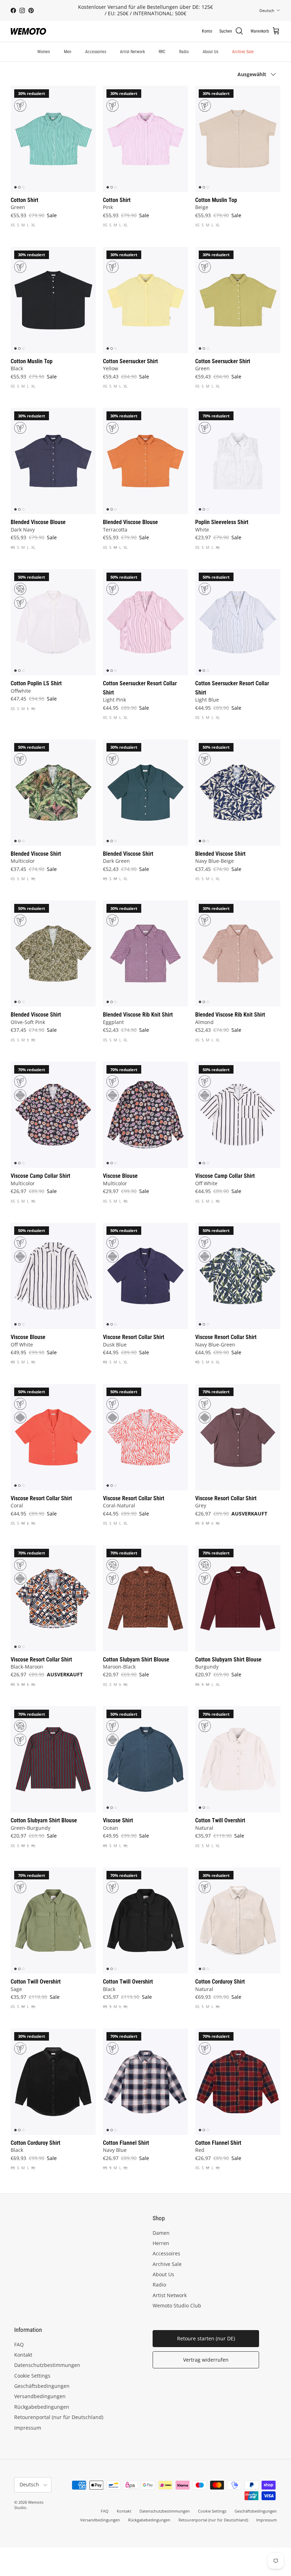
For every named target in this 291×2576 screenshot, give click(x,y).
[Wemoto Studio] (28, 31)
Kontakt (23, 2355)
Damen (161, 2233)
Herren (161, 2243)
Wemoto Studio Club (177, 2305)
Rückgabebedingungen (42, 2407)
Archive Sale (243, 52)
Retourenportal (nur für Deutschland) (59, 2417)
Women (44, 52)
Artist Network (132, 52)
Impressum (28, 2428)
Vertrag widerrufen (206, 2360)
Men (68, 52)
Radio (184, 52)
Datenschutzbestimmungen (47, 2365)
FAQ (19, 2344)
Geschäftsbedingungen (42, 2386)
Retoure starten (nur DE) (206, 2338)
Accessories (96, 52)
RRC (162, 52)
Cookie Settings (32, 2376)
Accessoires (166, 2253)
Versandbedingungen (40, 2396)
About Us (210, 52)
